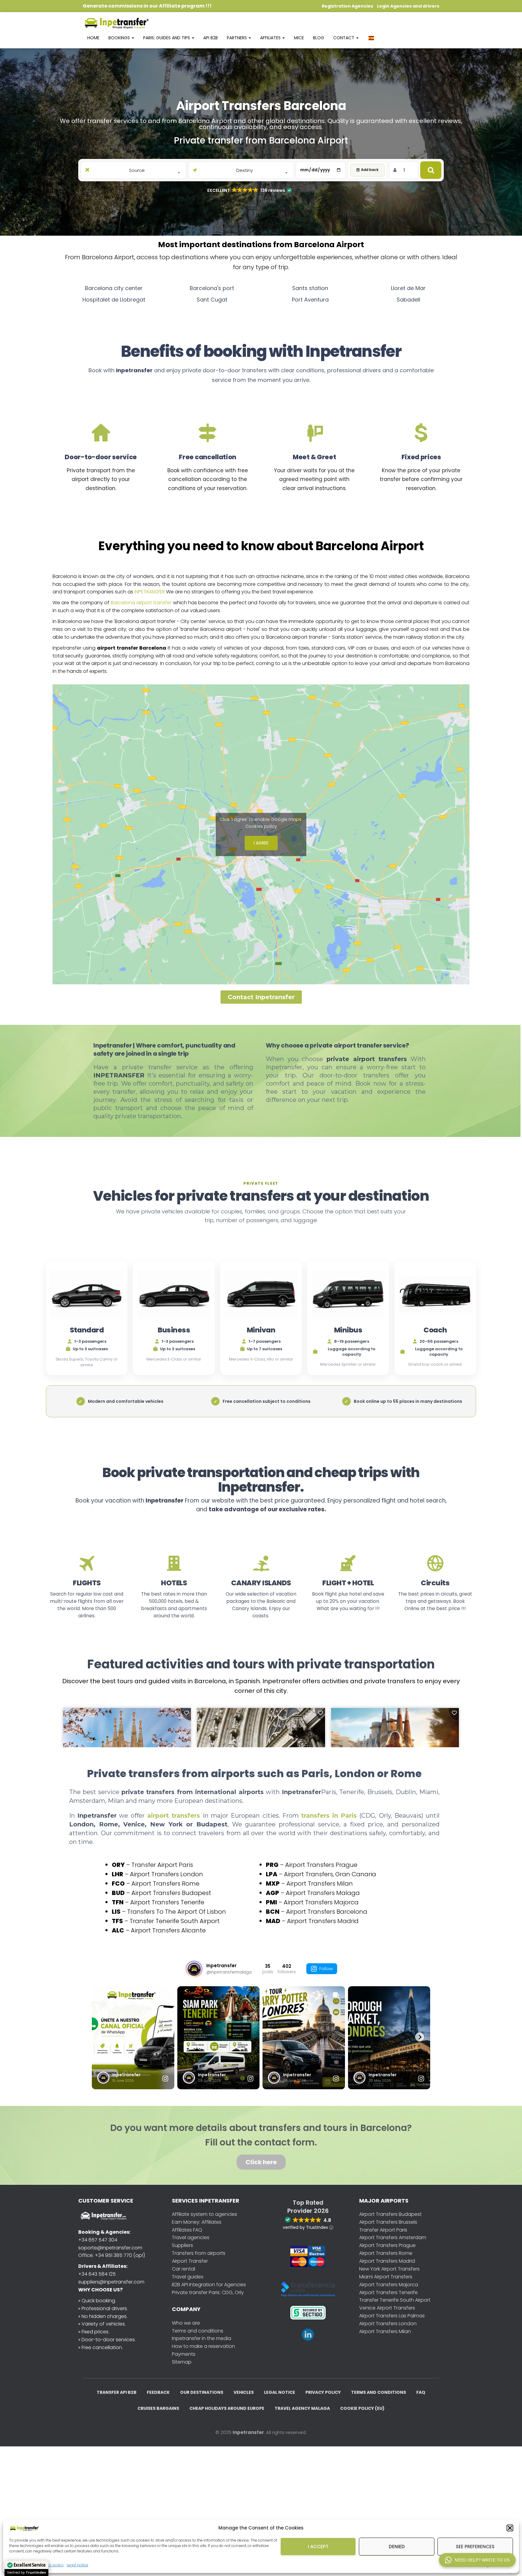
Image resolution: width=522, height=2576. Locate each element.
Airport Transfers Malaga (323, 1893)
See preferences (475, 2547)
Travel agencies (191, 2237)
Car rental (184, 2269)
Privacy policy (323, 2392)
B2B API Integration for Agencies (209, 2285)
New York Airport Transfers (389, 2269)
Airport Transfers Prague (321, 1865)
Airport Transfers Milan (320, 1884)
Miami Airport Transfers (386, 2277)
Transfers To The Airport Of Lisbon (177, 1912)
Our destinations (202, 2392)
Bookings (120, 38)
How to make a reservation (203, 2346)
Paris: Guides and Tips (167, 38)
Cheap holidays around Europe (227, 2408)
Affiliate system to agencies (205, 2214)
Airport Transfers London (166, 1874)
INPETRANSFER (150, 592)
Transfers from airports (199, 2253)
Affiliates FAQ (187, 2230)
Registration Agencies (347, 6)
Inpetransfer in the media (201, 2338)
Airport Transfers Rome (165, 1884)
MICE (299, 38)
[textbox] (137, 170)
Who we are (186, 2323)
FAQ (421, 2392)
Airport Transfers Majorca (321, 1902)
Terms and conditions (198, 2331)
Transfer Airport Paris (162, 1865)
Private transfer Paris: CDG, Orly (208, 2292)
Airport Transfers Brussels (388, 2222)
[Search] (431, 170)
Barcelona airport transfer (141, 603)
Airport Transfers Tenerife (167, 1902)
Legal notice (77, 2565)
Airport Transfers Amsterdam (393, 2237)
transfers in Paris (330, 1816)
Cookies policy (261, 826)
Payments (184, 2354)
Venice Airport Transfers (387, 2308)
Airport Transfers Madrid (323, 1921)
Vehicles (244, 2392)
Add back (370, 170)
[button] (510, 2528)
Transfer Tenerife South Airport (175, 1921)
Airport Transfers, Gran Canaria (330, 1874)
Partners (237, 38)
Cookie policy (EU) (362, 2408)
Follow (326, 1969)
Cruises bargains (158, 2408)
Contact (344, 38)
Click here (261, 2162)
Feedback (158, 2392)
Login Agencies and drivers (408, 6)
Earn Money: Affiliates (197, 2222)
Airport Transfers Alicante (168, 1930)
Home (93, 38)
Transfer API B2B (117, 2392)
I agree (261, 843)
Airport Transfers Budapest (171, 1893)
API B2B (211, 38)
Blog (319, 38)
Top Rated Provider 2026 (308, 2207)
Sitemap (182, 2362)
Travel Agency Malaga (302, 2408)
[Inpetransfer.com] (116, 23)
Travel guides (188, 2277)
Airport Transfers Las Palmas (392, 2316)
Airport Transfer (190, 2261)
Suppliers (182, 2245)
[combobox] (137, 170)
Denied (397, 2547)
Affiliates (271, 38)
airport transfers (175, 1816)
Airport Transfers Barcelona (327, 1912)
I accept (318, 2547)
